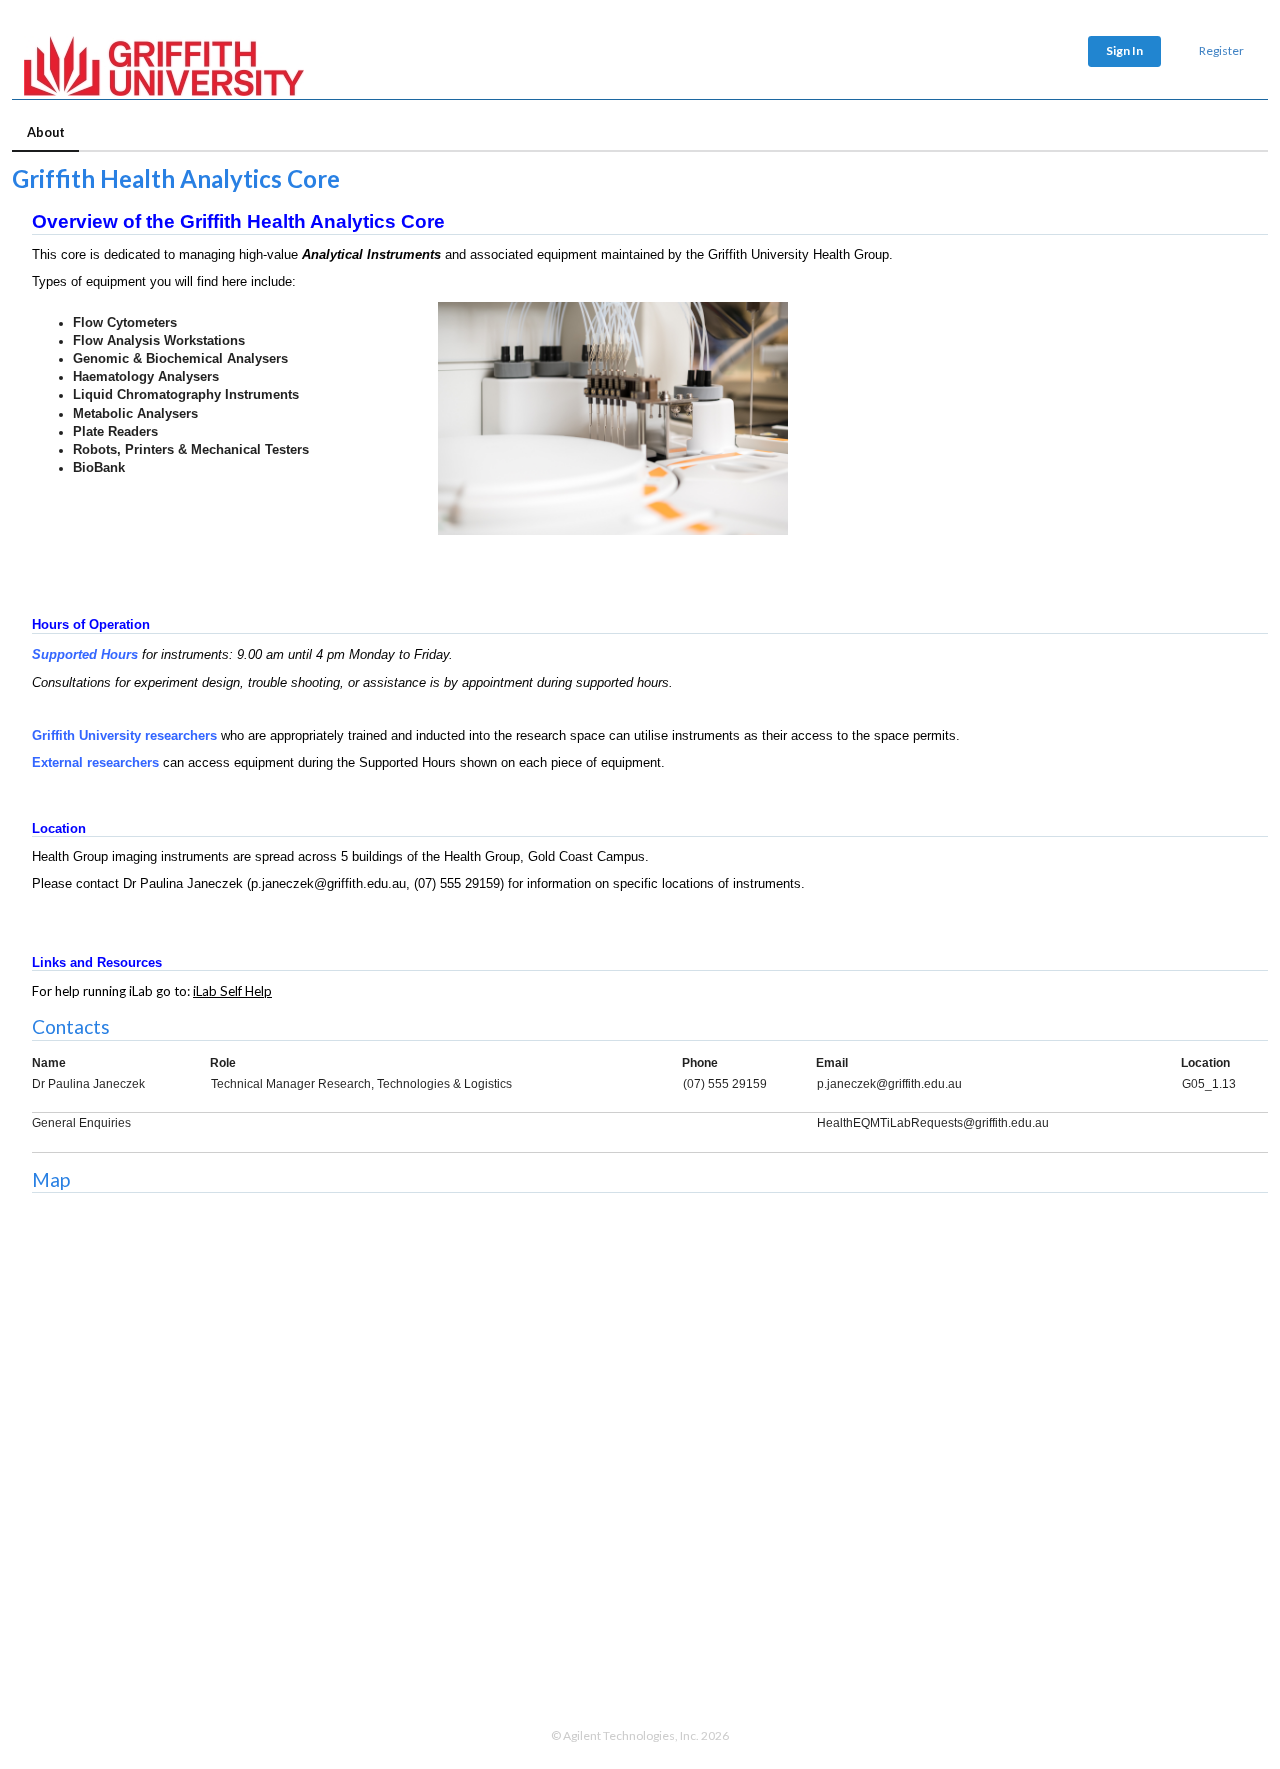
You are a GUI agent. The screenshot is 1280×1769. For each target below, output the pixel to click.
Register (1221, 50)
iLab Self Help (232, 991)
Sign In (1124, 50)
